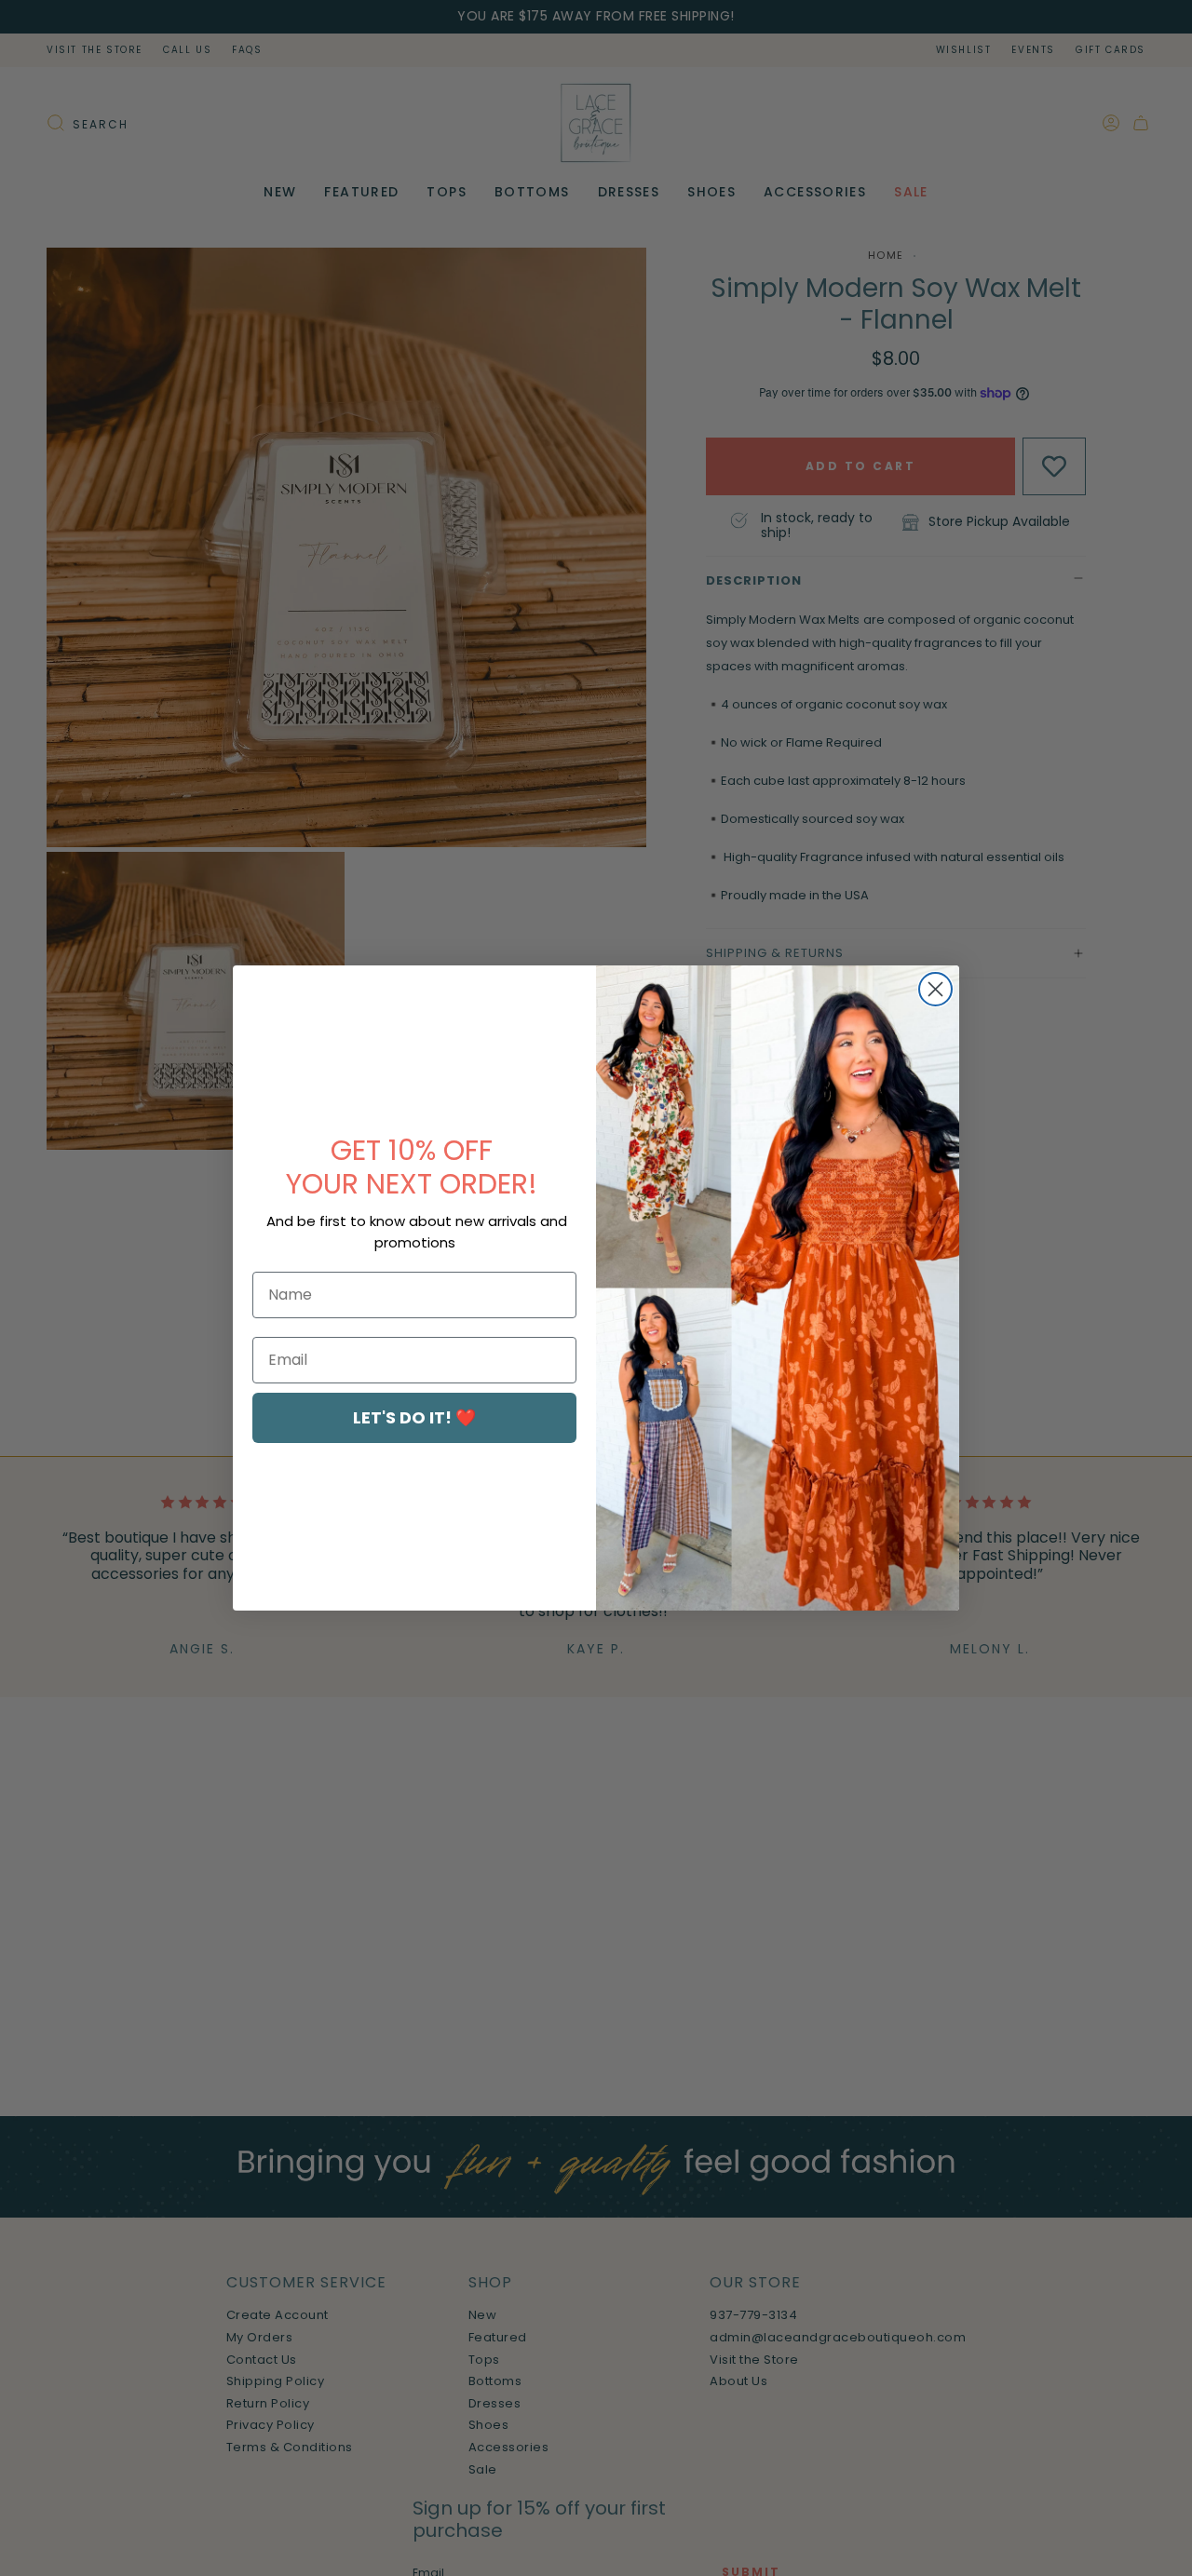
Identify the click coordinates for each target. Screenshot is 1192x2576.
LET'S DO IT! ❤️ (414, 1417)
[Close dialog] (935, 989)
